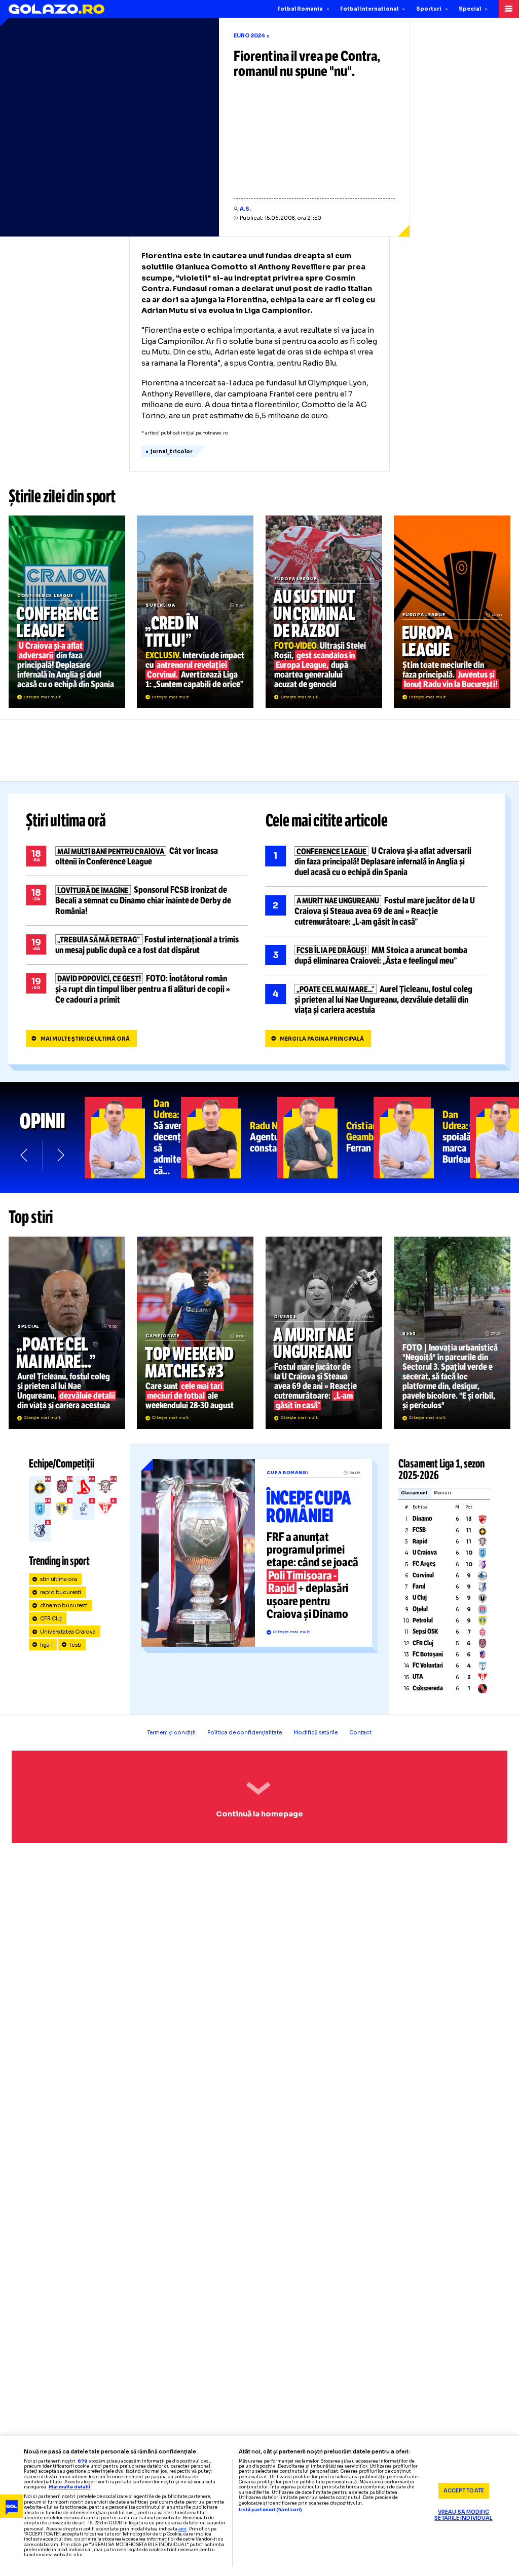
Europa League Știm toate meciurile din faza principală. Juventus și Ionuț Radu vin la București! (452, 612)
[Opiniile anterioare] (25, 1155)
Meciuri (442, 1493)
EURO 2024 (249, 36)
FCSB (419, 1530)
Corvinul (423, 1575)
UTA (418, 1677)
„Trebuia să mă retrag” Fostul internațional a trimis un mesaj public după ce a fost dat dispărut (137, 945)
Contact (360, 1733)
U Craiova (425, 1553)
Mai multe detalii (69, 2487)
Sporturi (429, 9)
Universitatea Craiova (68, 1632)
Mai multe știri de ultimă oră (85, 1039)
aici (182, 2529)
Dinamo (422, 1519)
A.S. (245, 209)
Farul (419, 1587)
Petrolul (423, 1620)
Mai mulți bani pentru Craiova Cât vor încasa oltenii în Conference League (137, 856)
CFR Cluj (51, 1619)
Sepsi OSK (425, 1632)
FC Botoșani (428, 1654)
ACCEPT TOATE (464, 2491)
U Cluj (420, 1598)
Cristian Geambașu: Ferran (325, 1138)
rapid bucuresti (61, 1592)
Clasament (414, 1493)
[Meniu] (509, 9)
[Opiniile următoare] (60, 1155)
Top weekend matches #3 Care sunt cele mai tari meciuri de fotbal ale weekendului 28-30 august (195, 1333)
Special (470, 9)
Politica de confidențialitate (245, 1733)
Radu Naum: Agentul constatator (229, 1138)
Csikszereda (428, 1688)
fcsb (76, 1645)
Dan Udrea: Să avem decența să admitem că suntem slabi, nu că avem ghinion (133, 1138)
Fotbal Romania (300, 9)
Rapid (420, 1541)
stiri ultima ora (59, 1579)
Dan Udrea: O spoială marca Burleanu (422, 1138)
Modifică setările (316, 1733)
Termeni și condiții (172, 1733)
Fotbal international (369, 9)
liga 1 (46, 1645)
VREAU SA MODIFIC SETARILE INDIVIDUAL (464, 2515)
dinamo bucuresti (64, 1606)
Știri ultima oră (66, 821)
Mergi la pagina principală (322, 1039)
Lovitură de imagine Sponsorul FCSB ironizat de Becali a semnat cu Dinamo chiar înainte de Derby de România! (137, 901)
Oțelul (420, 1609)
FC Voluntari (428, 1666)
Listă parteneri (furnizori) (270, 2510)
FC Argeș (424, 1564)
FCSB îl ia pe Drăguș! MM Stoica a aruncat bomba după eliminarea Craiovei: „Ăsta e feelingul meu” (377, 956)
